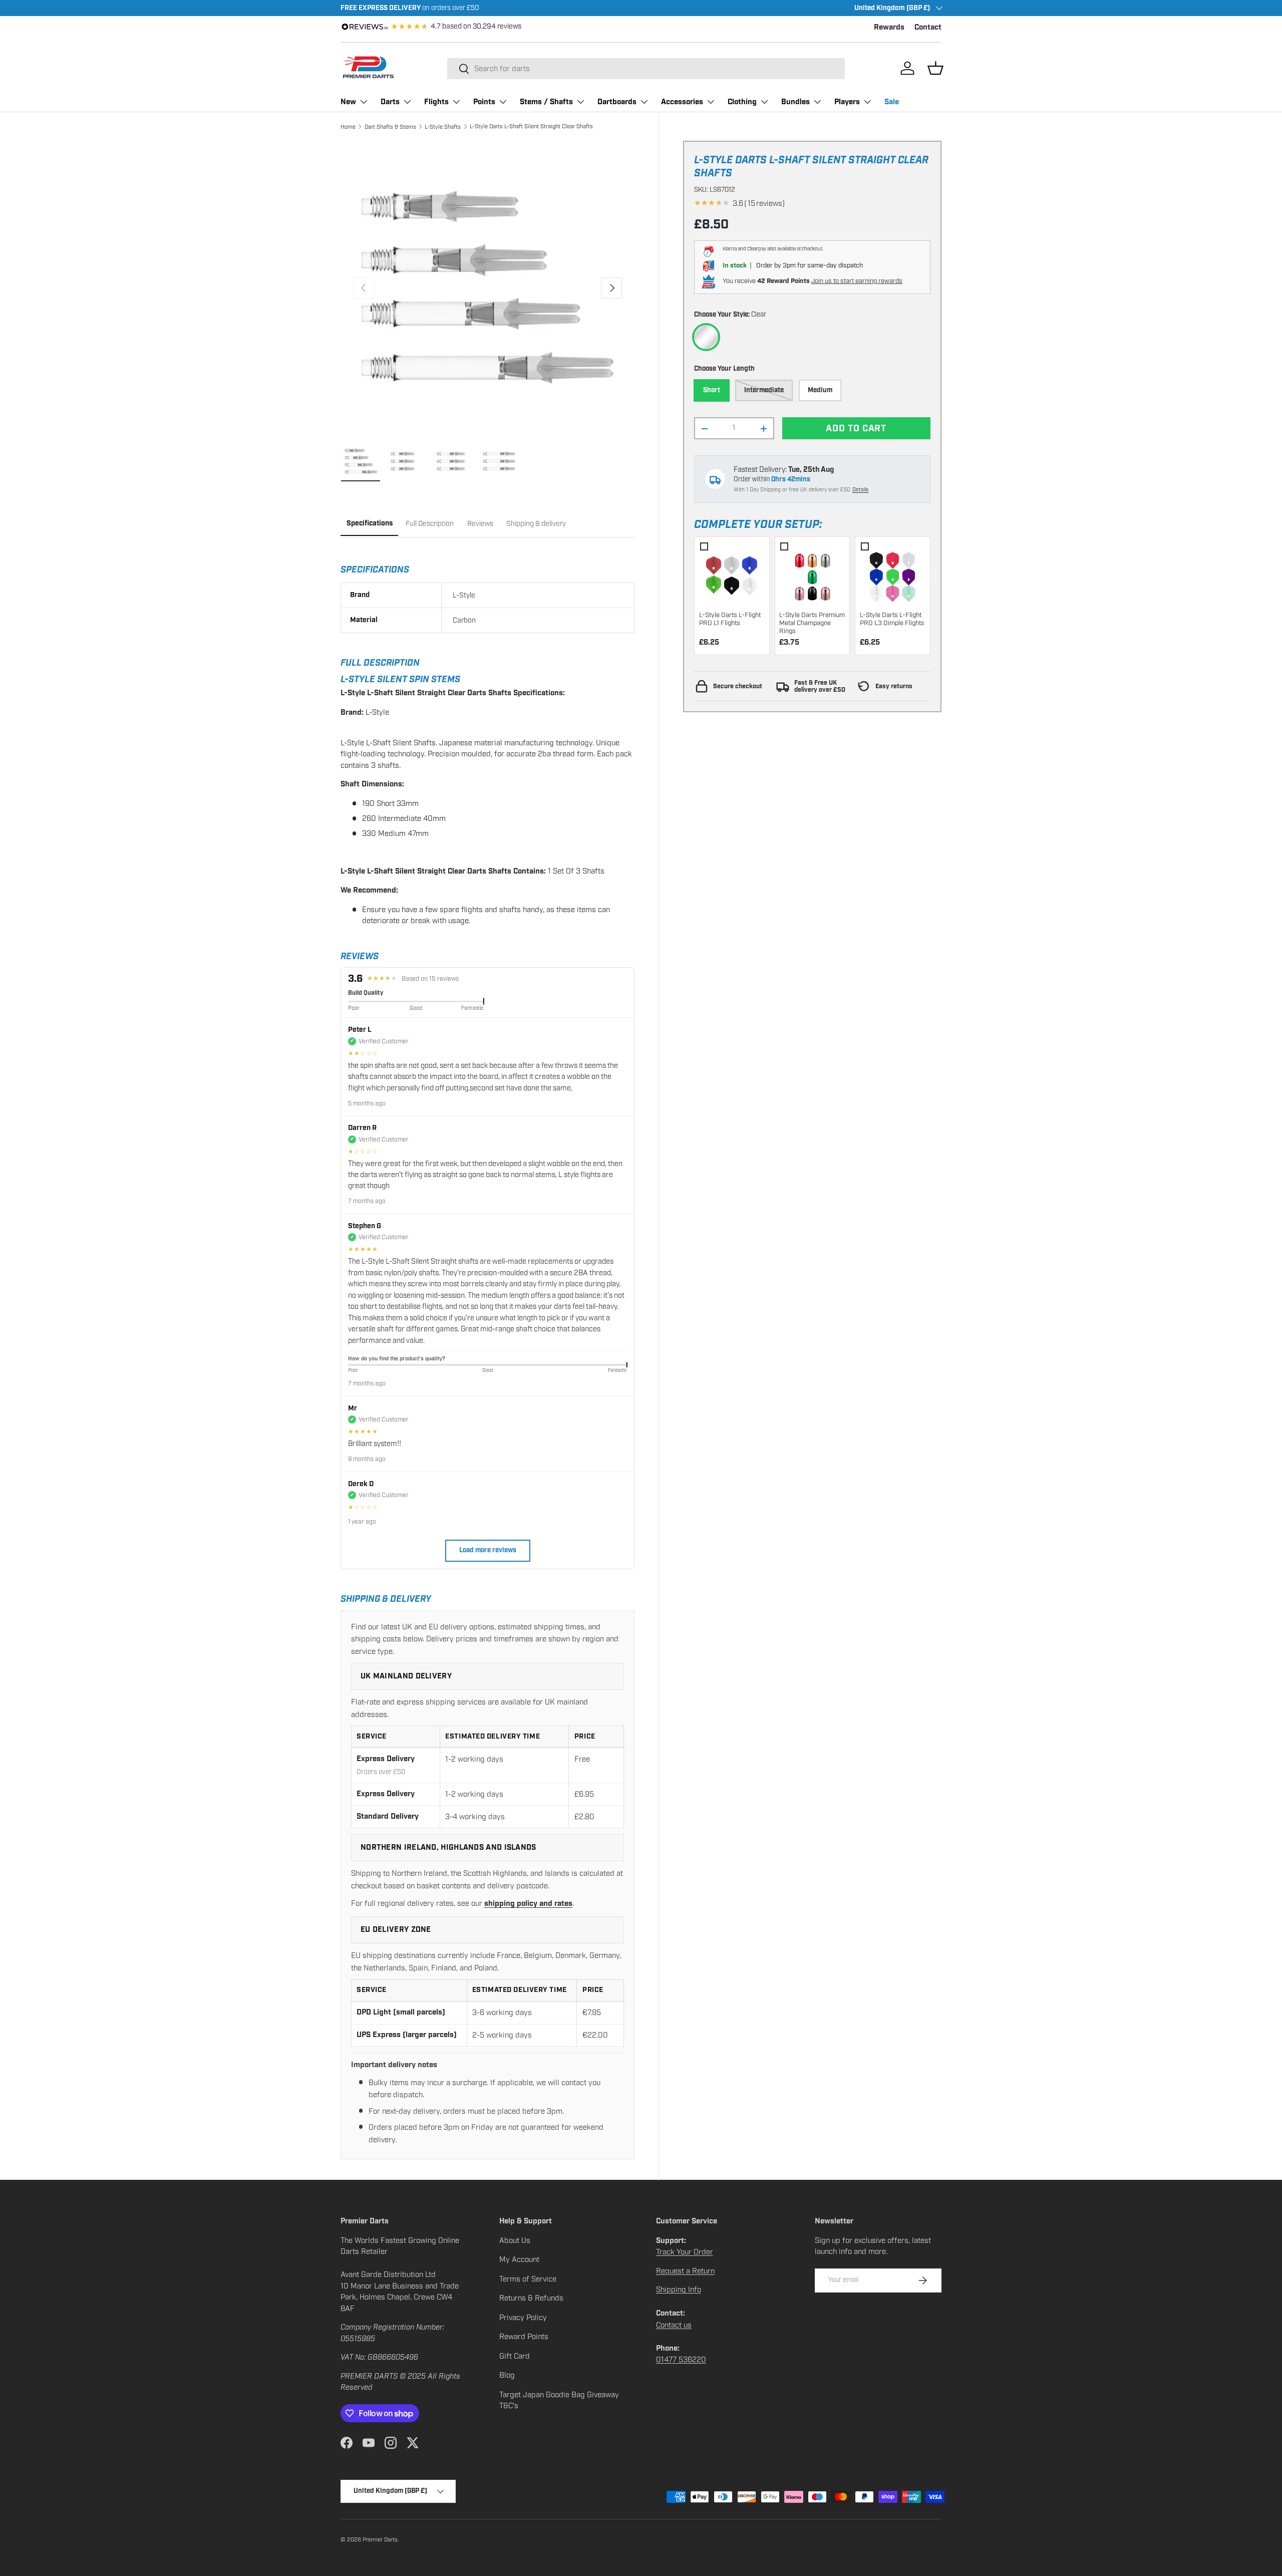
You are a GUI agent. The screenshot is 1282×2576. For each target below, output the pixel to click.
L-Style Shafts (443, 127)
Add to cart (856, 428)
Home (348, 127)
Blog (507, 2375)
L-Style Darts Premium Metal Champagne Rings (812, 623)
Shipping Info (679, 2289)
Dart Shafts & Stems (390, 127)
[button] (935, 68)
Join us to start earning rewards (857, 281)
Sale (892, 102)
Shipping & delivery (536, 524)
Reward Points (524, 2337)
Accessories (682, 102)
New (348, 102)
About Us (515, 2240)
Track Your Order (685, 2252)
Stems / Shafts (546, 102)
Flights (436, 102)
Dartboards (617, 102)
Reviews (480, 524)
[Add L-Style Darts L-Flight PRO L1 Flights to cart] (732, 574)
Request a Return (685, 2271)
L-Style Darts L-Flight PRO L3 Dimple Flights (892, 619)
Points (484, 102)
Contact (928, 27)
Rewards (889, 27)
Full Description (430, 524)
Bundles (795, 102)
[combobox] (646, 69)
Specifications (370, 523)
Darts (390, 102)
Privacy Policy (523, 2318)
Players (847, 102)
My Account (519, 2259)
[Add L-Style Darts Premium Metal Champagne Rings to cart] (812, 574)
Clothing (742, 102)
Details (860, 490)
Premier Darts (380, 2539)
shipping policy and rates (528, 1904)
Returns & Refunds (531, 2298)
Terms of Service (528, 2279)
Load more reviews (488, 1550)
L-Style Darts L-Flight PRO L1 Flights (730, 619)
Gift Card (515, 2356)
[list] (488, 288)
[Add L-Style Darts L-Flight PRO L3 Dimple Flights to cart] (893, 574)
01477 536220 (681, 2360)
